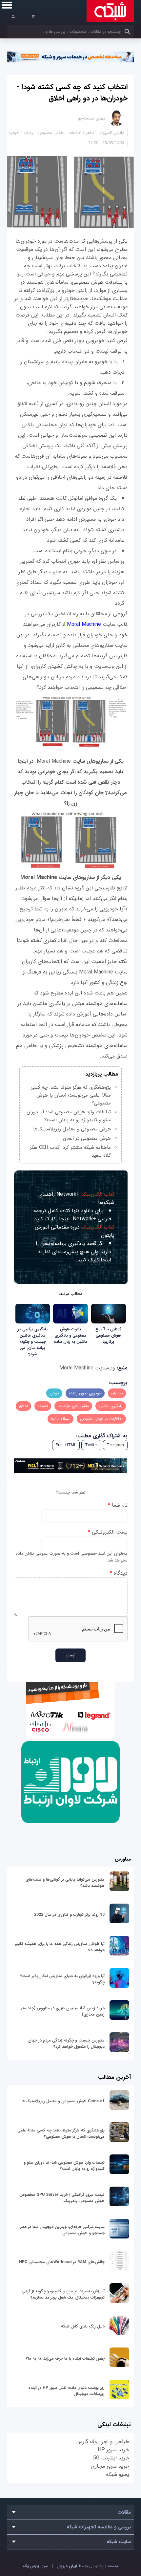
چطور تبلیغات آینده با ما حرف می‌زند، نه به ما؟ (65, 2358)
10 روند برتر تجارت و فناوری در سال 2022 (69, 1915)
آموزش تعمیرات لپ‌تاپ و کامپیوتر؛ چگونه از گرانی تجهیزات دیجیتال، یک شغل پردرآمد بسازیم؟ (63, 2294)
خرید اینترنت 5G (111, 2458)
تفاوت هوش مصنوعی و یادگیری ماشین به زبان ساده (71, 1335)
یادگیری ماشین (111, 1406)
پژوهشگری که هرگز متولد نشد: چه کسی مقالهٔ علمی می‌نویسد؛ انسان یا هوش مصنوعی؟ (71, 1095)
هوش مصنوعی (51, 133)
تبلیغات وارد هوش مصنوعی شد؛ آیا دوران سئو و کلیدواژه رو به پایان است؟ (69, 1116)
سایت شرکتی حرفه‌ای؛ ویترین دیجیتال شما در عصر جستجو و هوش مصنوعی (62, 2230)
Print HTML (66, 1445)
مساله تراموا (60, 1419)
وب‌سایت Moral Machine (87, 1368)
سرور (35, 2566)
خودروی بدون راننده (85, 1393)
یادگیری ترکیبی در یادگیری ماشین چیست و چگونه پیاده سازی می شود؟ (33, 1342)
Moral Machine (83, 624)
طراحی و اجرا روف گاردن (103, 2442)
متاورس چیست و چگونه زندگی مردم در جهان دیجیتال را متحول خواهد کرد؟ (66, 2043)
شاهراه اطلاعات (81, 133)
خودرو (14, 133)
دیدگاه (119, 1573)
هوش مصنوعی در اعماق (87, 1138)
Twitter (91, 1445)
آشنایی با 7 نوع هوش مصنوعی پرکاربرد (108, 1335)
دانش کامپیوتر (111, 133)
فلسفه (43, 1406)
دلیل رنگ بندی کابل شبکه (83, 2326)
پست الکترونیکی (108, 1532)
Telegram (115, 1445)
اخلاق (23, 1406)
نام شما (118, 1505)
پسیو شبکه (118, 2474)
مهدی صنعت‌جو (92, 118)
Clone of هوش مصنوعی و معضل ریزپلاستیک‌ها (63, 2101)
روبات (28, 133)
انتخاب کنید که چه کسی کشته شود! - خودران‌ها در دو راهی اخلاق (72, 93)
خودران (117, 1393)
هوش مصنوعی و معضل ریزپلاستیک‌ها (72, 1129)
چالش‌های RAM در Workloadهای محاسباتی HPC (62, 2262)
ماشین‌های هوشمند (73, 1406)
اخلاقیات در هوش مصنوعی (101, 1419)
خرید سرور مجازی (110, 2466)
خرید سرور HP (113, 2450)
